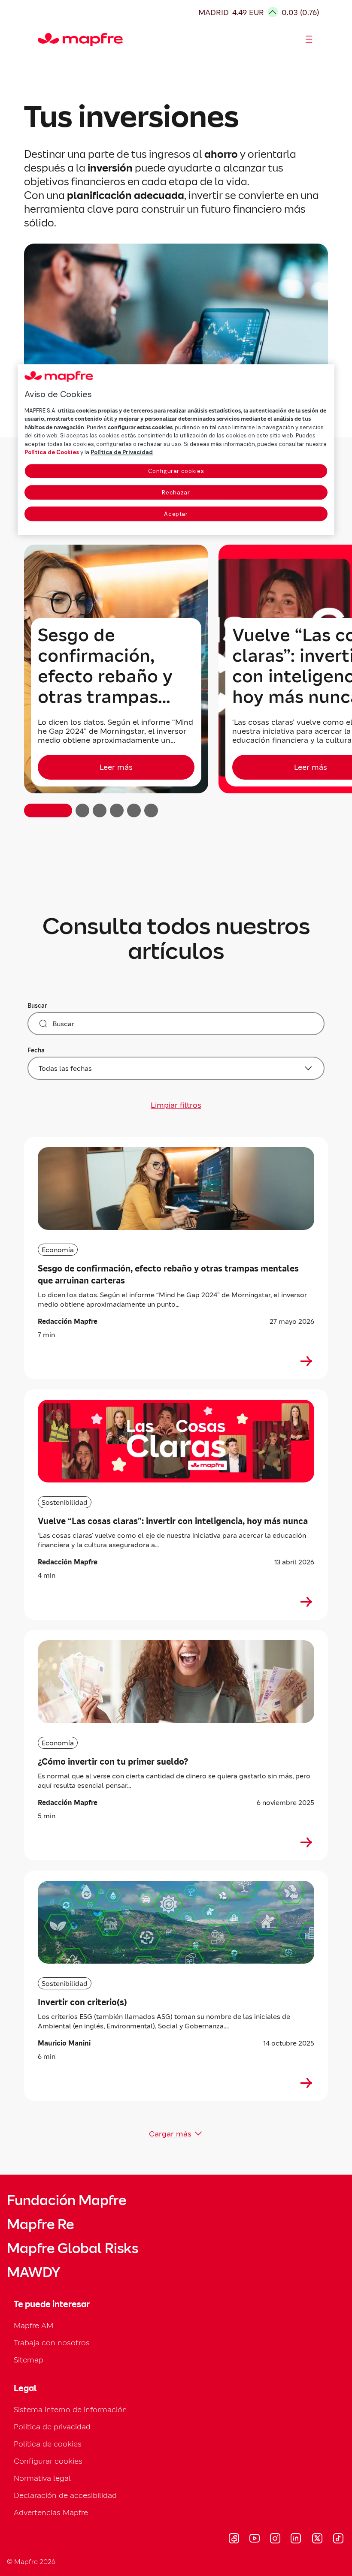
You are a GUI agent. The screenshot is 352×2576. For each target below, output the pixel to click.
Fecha (36, 1050)
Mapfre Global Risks (73, 2248)
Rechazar (176, 493)
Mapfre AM (33, 2325)
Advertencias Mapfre (51, 2512)
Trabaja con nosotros (52, 2343)
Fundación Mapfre (67, 2200)
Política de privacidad (52, 2427)
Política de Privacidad (122, 452)
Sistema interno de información (70, 2409)
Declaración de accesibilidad (65, 2495)
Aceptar (176, 514)
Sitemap (29, 2360)
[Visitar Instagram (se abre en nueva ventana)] (275, 2540)
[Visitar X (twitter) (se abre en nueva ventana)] (317, 2540)
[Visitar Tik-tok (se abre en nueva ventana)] (338, 2540)
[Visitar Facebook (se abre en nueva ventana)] (234, 2540)
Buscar (37, 1006)
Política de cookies (48, 2444)
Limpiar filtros (176, 1105)
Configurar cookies (176, 471)
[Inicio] (42, 39)
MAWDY (33, 2272)
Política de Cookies (52, 452)
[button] (48, 810)
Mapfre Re (40, 2224)
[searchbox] (176, 1024)
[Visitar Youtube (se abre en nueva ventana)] (255, 2540)
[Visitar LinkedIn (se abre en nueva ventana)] (296, 2540)
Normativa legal (42, 2478)
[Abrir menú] (309, 39)
